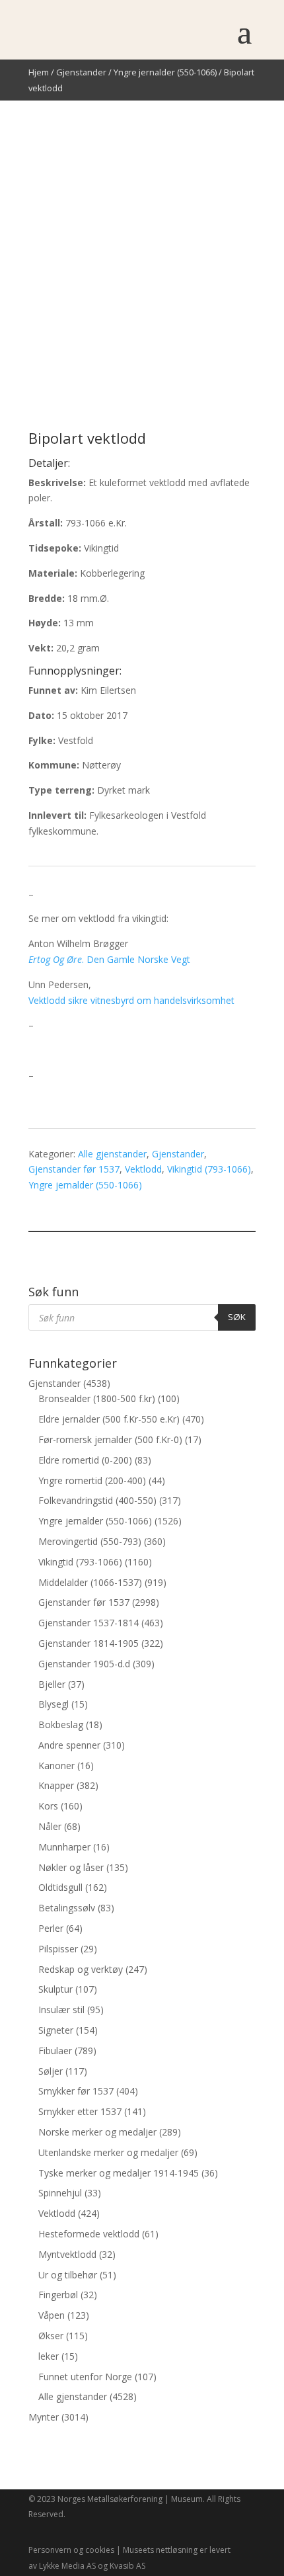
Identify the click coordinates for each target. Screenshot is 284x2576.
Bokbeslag (61, 1724)
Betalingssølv (67, 1908)
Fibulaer (55, 2051)
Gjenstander (81, 72)
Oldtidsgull (60, 1887)
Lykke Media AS (67, 2566)
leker (49, 2356)
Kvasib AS (127, 2566)
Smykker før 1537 (76, 2091)
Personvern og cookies (71, 2550)
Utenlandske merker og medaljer (108, 2152)
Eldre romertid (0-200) (85, 1460)
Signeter (56, 2030)
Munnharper (64, 1847)
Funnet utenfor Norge (85, 2377)
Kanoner (56, 1766)
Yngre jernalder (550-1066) (165, 72)
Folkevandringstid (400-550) (97, 1500)
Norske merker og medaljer (97, 2132)
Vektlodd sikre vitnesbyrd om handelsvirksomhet (131, 1000)
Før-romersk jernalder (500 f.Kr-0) (110, 1439)
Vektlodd (143, 1169)
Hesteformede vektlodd (89, 2234)
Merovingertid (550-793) (90, 1541)
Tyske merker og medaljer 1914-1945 (119, 2173)
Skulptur (55, 1989)
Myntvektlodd (67, 2254)
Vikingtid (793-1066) (209, 1169)
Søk (237, 1317)
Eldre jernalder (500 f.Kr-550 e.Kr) (109, 1419)
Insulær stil (61, 2010)
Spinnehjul (60, 2193)
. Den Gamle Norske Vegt (109, 959)
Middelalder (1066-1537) (90, 1582)
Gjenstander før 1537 (74, 1169)
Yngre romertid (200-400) (92, 1480)
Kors (48, 1806)
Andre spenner (69, 1745)
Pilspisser (58, 1949)
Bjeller (52, 1684)
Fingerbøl (58, 2295)
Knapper (56, 1785)
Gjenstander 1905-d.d (84, 1664)
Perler (51, 1928)
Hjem (39, 72)
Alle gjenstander (112, 1154)
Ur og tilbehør (68, 2275)
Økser (51, 2336)
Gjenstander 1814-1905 (89, 1643)
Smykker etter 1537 (80, 2111)
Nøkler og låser (71, 1867)
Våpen (52, 2315)
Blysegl (53, 1704)
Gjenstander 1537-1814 (89, 1623)
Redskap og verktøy (81, 1969)
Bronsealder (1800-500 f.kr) (97, 1398)
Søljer (51, 2071)
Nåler (50, 1826)
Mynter (44, 2417)
